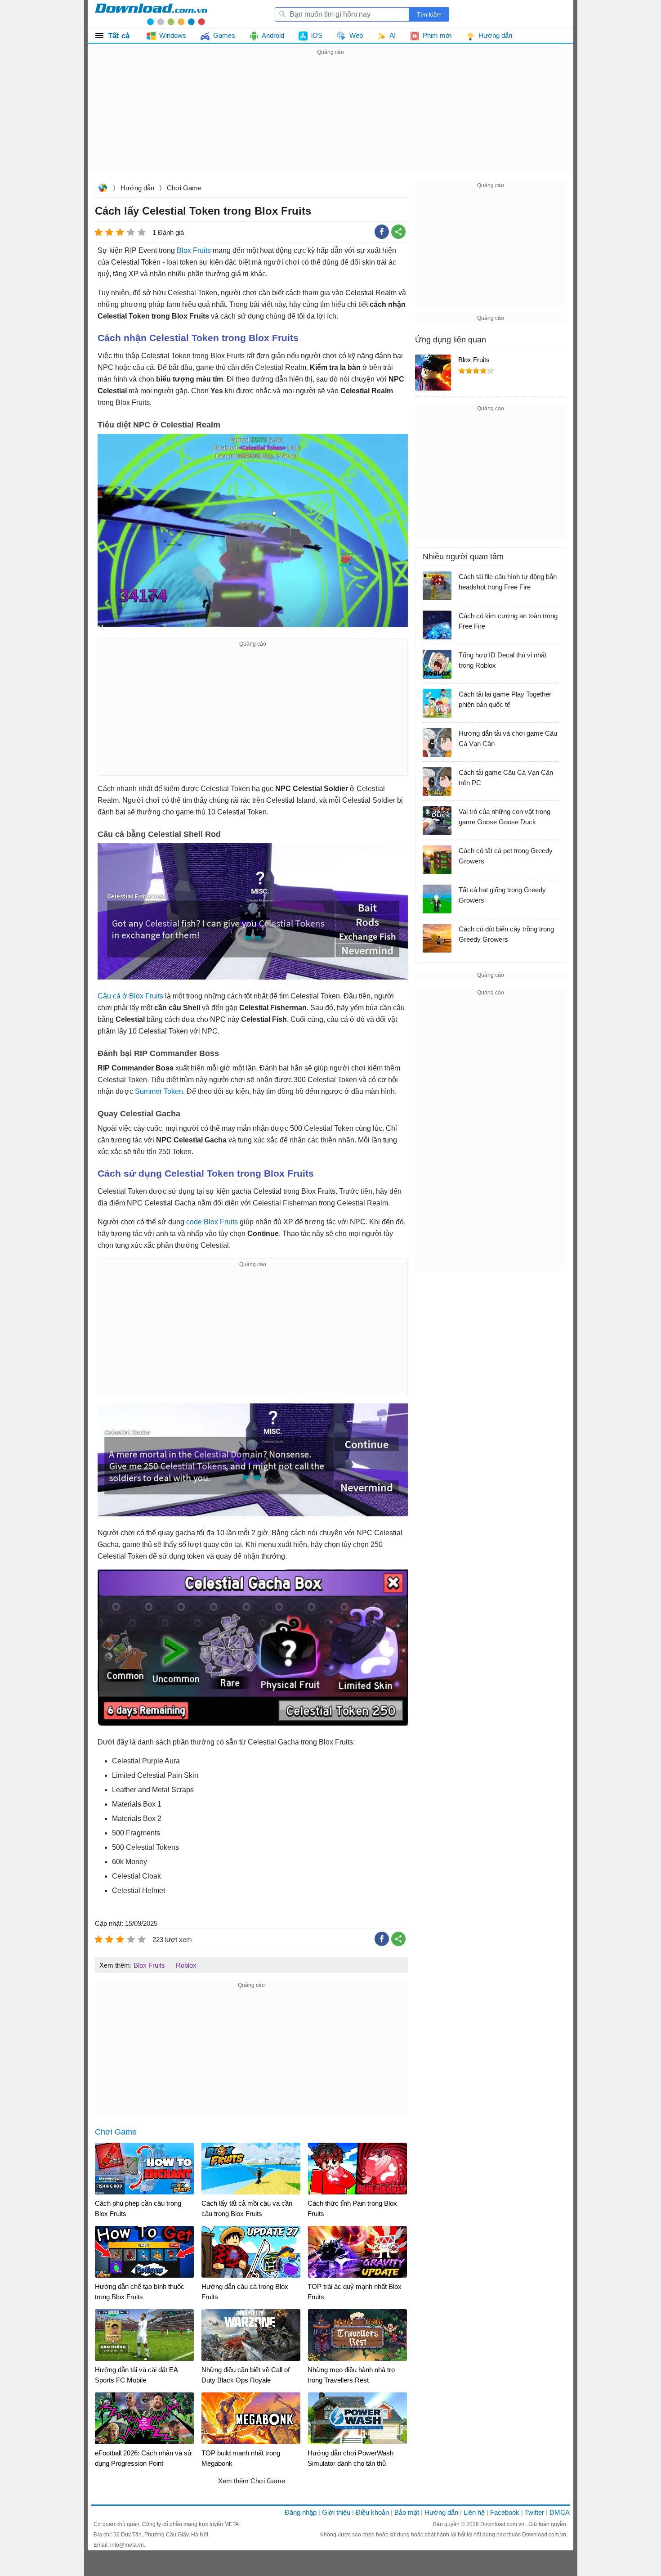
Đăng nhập (301, 2512)
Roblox (186, 1965)
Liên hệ (474, 2512)
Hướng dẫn (137, 188)
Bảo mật (407, 2512)
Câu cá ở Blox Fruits (130, 996)
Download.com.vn (103, 189)
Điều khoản (372, 2512)
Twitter (534, 2512)
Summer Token (159, 1091)
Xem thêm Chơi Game (252, 2481)
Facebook (505, 2512)
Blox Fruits (194, 250)
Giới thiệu (336, 2512)
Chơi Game (184, 188)
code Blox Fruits (212, 1222)
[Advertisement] (330, 121)
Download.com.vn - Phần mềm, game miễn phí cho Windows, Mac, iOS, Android (151, 14)
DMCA (560, 2512)
